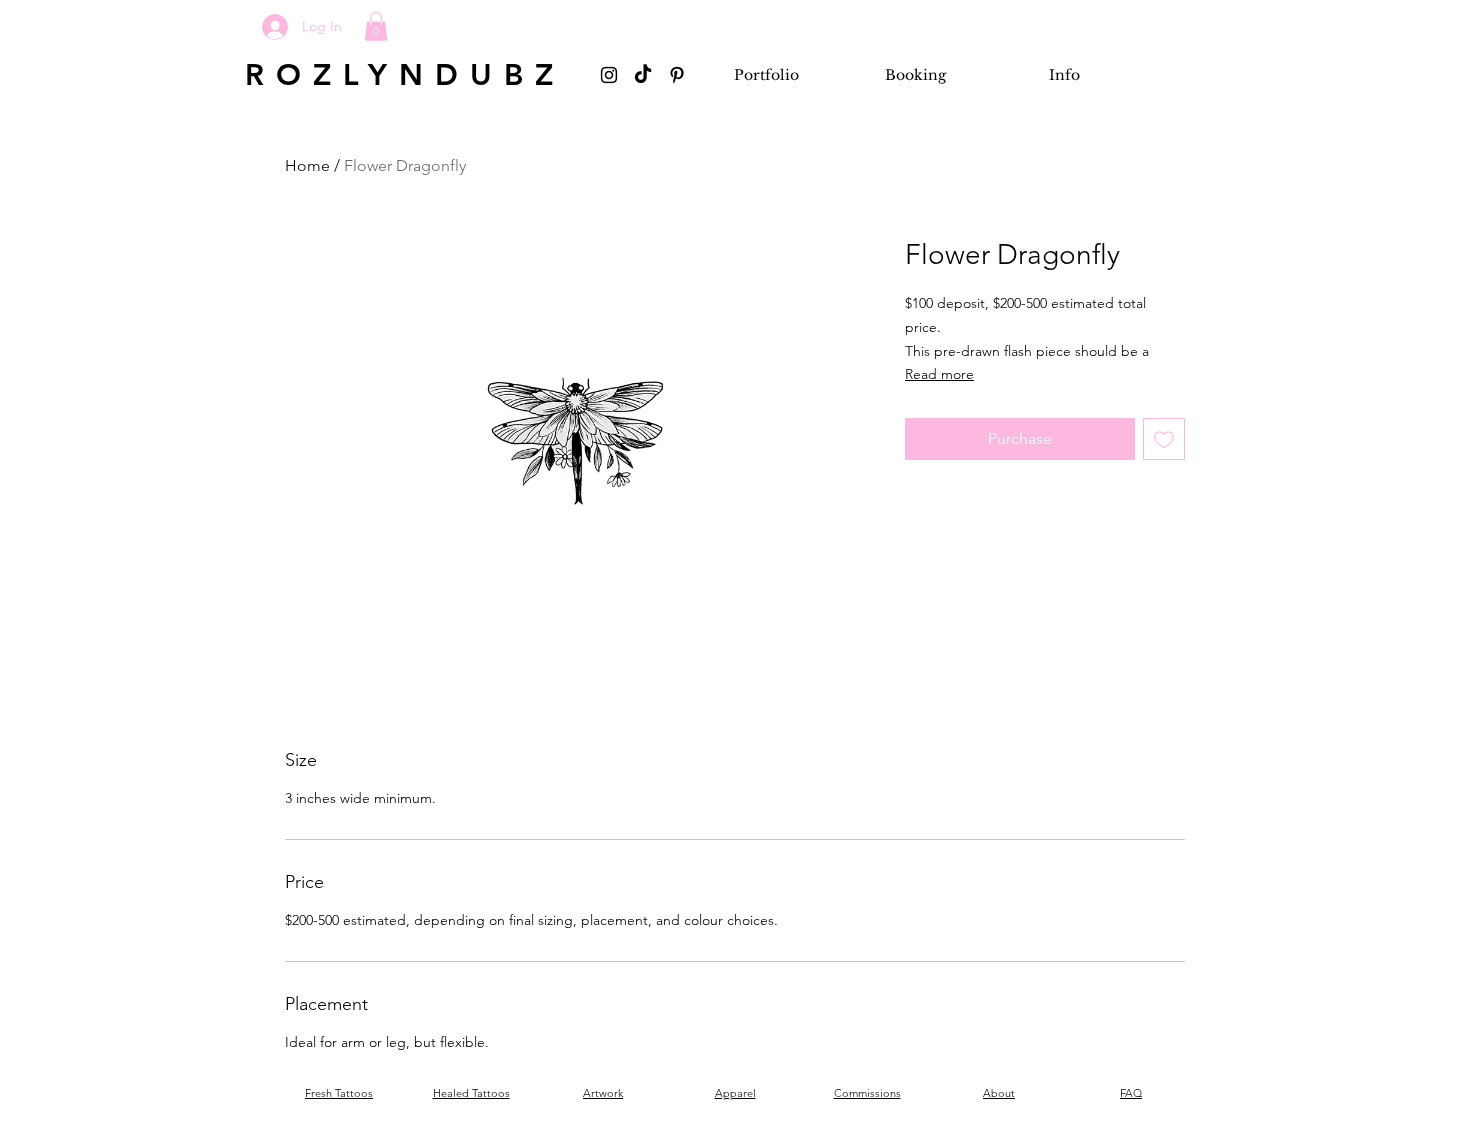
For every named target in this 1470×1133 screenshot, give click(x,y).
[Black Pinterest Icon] (677, 75)
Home (307, 165)
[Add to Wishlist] (1164, 439)
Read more (939, 374)
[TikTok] (643, 75)
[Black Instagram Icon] (609, 75)
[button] (376, 26)
